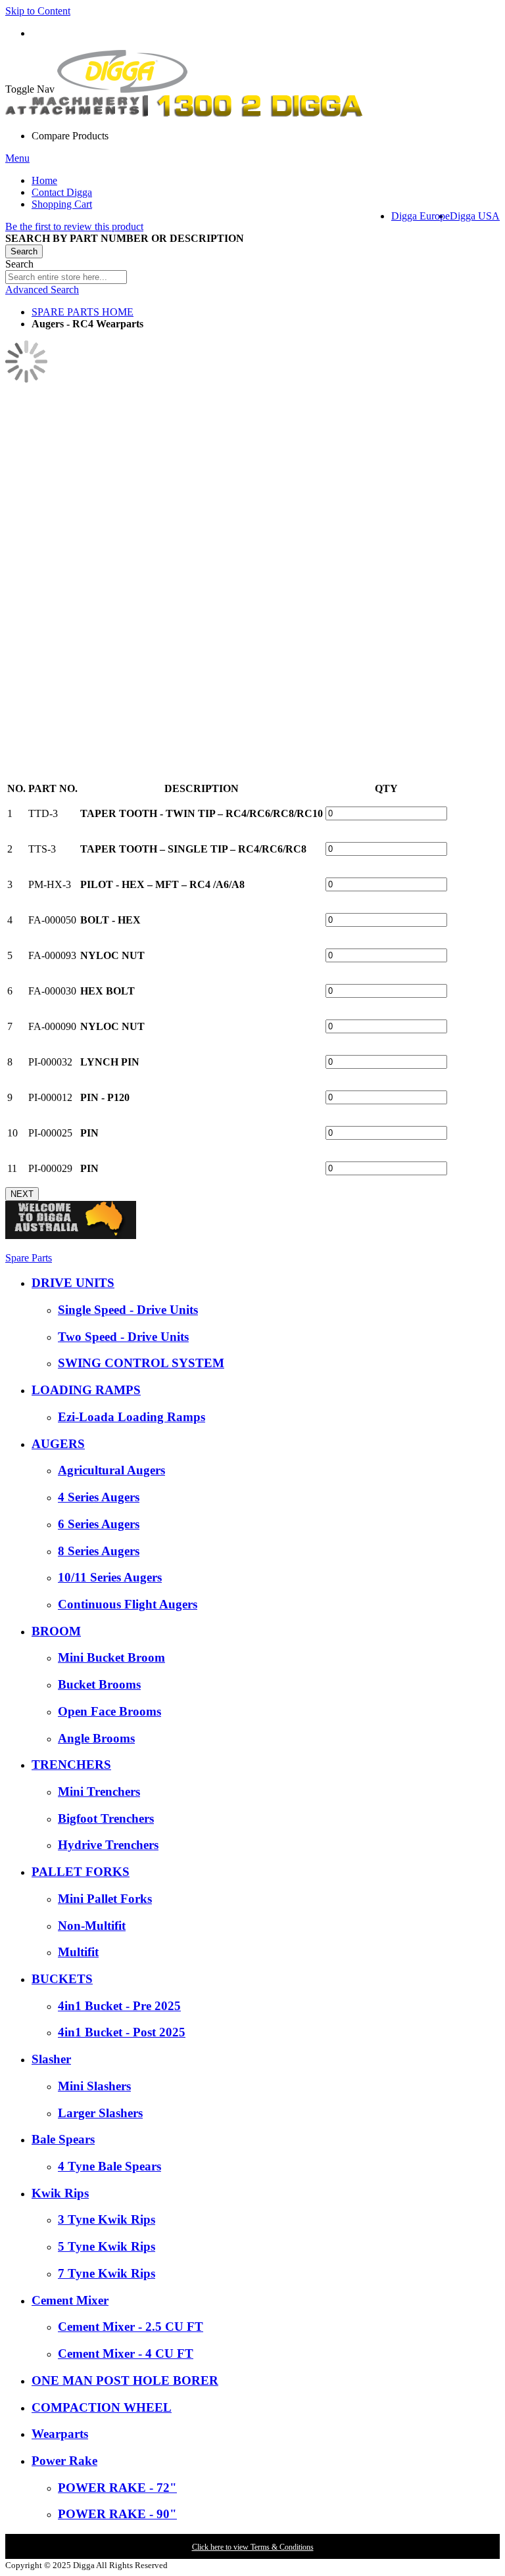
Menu (17, 158)
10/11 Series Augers (110, 1577)
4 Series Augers (99, 1497)
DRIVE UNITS (73, 1283)
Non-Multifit (92, 1926)
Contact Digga (62, 192)
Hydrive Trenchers (108, 1845)
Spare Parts (29, 1258)
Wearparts (60, 2434)
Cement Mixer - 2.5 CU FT (131, 2327)
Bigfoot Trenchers (106, 1818)
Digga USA (475, 216)
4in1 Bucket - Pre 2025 (119, 2006)
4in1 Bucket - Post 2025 (122, 2032)
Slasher (51, 2059)
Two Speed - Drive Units (123, 1337)
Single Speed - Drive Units (128, 1310)
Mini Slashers (94, 2086)
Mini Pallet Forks (105, 1899)
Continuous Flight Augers (128, 1604)
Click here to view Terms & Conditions (253, 2547)
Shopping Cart (62, 204)
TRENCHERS (71, 1765)
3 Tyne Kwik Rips (107, 2219)
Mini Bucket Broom (111, 1657)
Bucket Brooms (99, 1684)
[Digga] (122, 89)
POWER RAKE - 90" (117, 2514)
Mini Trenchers (99, 1791)
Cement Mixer (70, 2300)
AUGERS (58, 1444)
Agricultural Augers (111, 1470)
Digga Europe (421, 216)
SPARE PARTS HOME (83, 312)
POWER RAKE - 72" (117, 2488)
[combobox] (66, 277)
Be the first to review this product (74, 226)
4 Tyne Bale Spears (109, 2166)
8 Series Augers (99, 1551)
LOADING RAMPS (86, 1390)
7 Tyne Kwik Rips (107, 2273)
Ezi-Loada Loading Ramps (132, 1417)
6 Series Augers (99, 1524)
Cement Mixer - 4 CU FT (126, 2354)
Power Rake (64, 2461)
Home (44, 180)
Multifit (78, 1952)
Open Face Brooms (109, 1711)
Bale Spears (63, 2139)
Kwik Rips (60, 2193)
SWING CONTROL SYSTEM (141, 1363)
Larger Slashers (100, 2113)
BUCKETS (62, 1979)
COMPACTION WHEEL (102, 2407)
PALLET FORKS (81, 1872)
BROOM (56, 1631)
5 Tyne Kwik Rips (107, 2246)
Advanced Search (42, 290)
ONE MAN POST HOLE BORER (125, 2380)
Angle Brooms (96, 1738)
